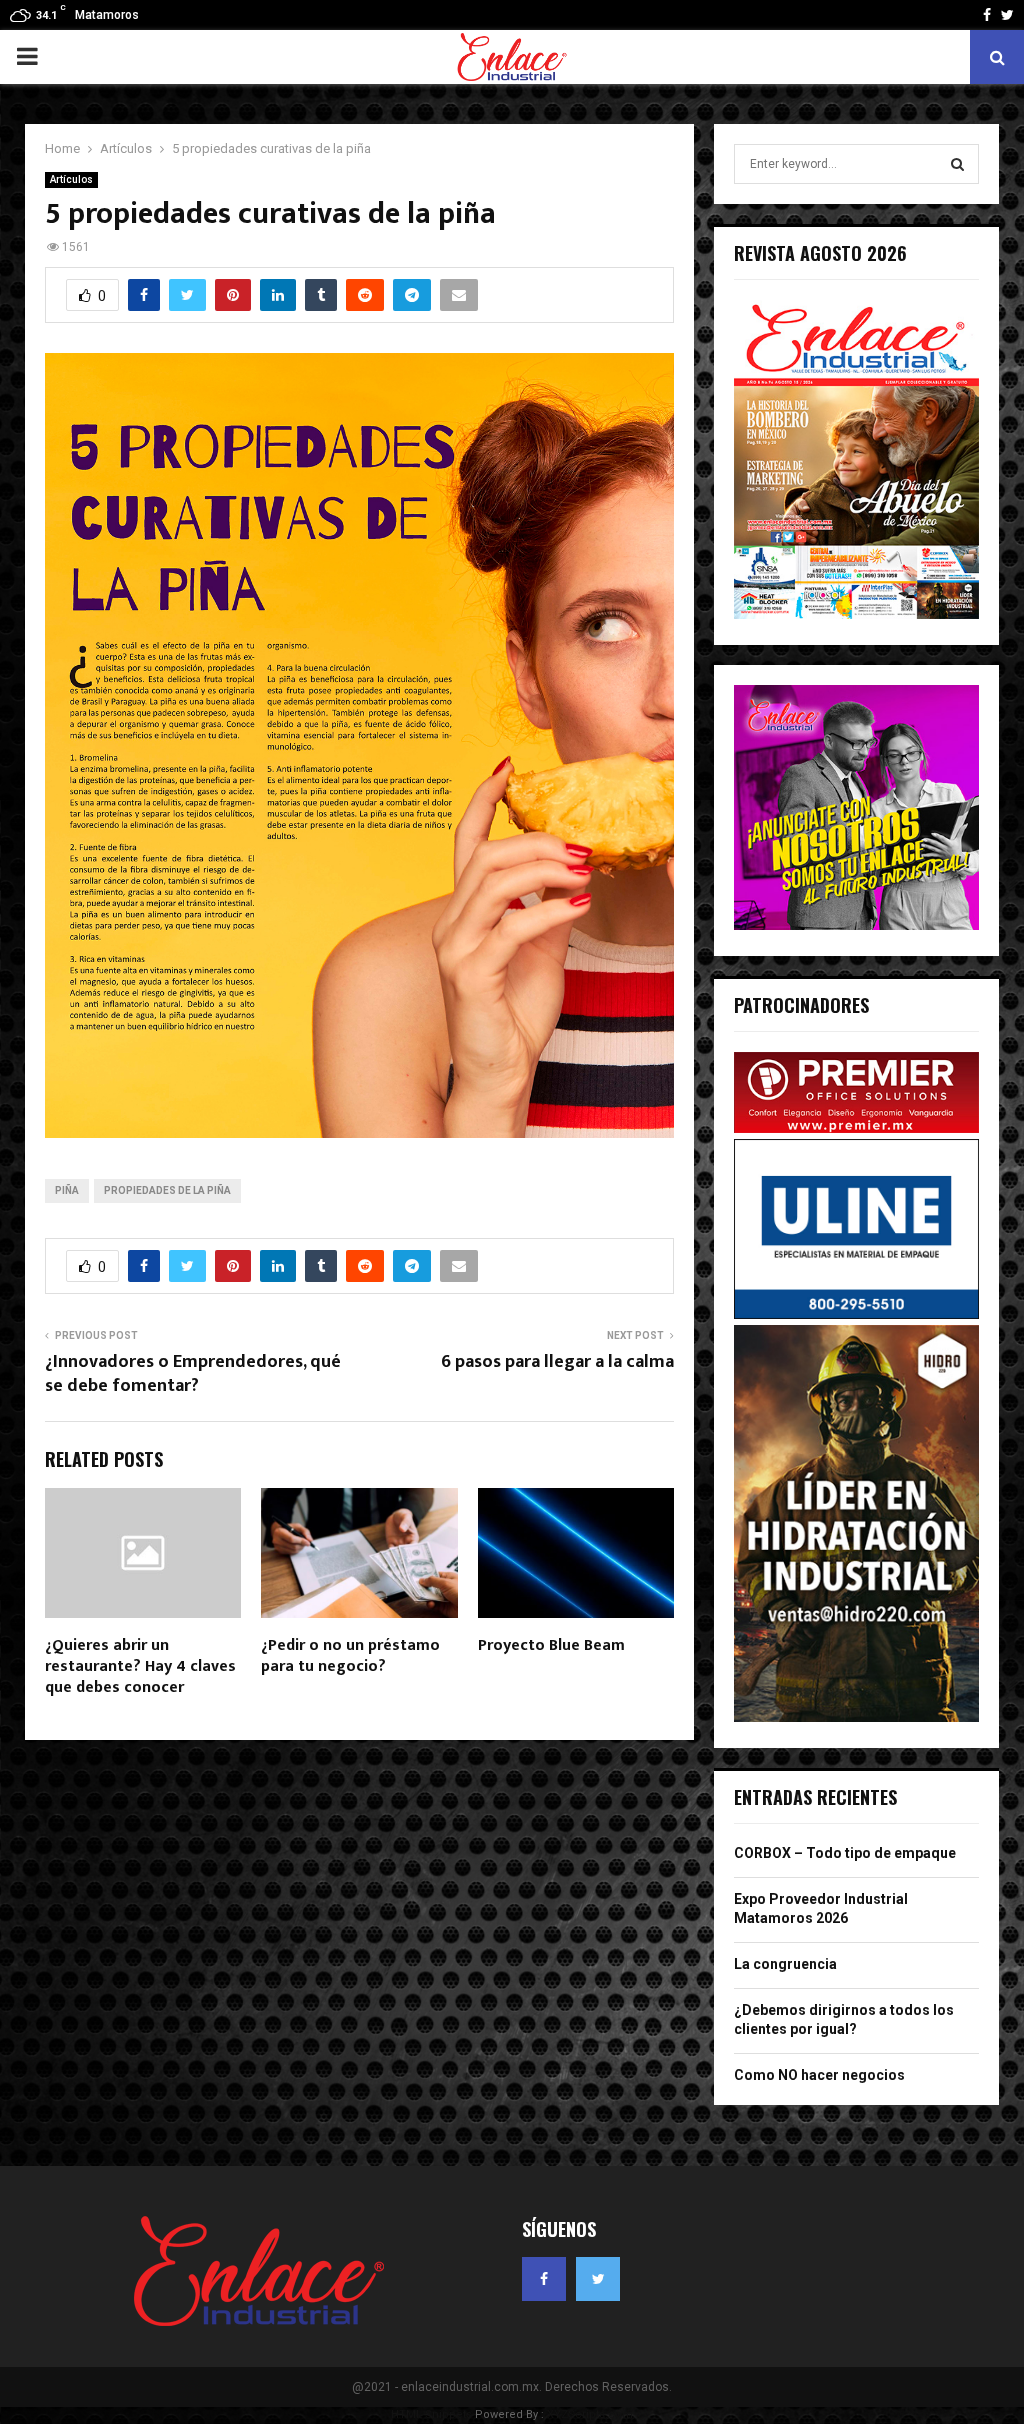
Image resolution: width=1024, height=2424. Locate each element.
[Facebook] (544, 2279)
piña (67, 1190)
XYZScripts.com (590, 2414)
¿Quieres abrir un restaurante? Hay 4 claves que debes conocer (140, 1666)
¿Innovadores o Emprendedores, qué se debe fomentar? (193, 1374)
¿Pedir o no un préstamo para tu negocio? (350, 1656)
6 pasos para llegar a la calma (557, 1362)
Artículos (71, 179)
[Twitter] (598, 2279)
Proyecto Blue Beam (551, 1645)
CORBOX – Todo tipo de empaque (845, 1853)
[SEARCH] (957, 164)
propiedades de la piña (167, 1190)
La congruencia (785, 1964)
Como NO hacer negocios (819, 2075)
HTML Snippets (431, 2414)
